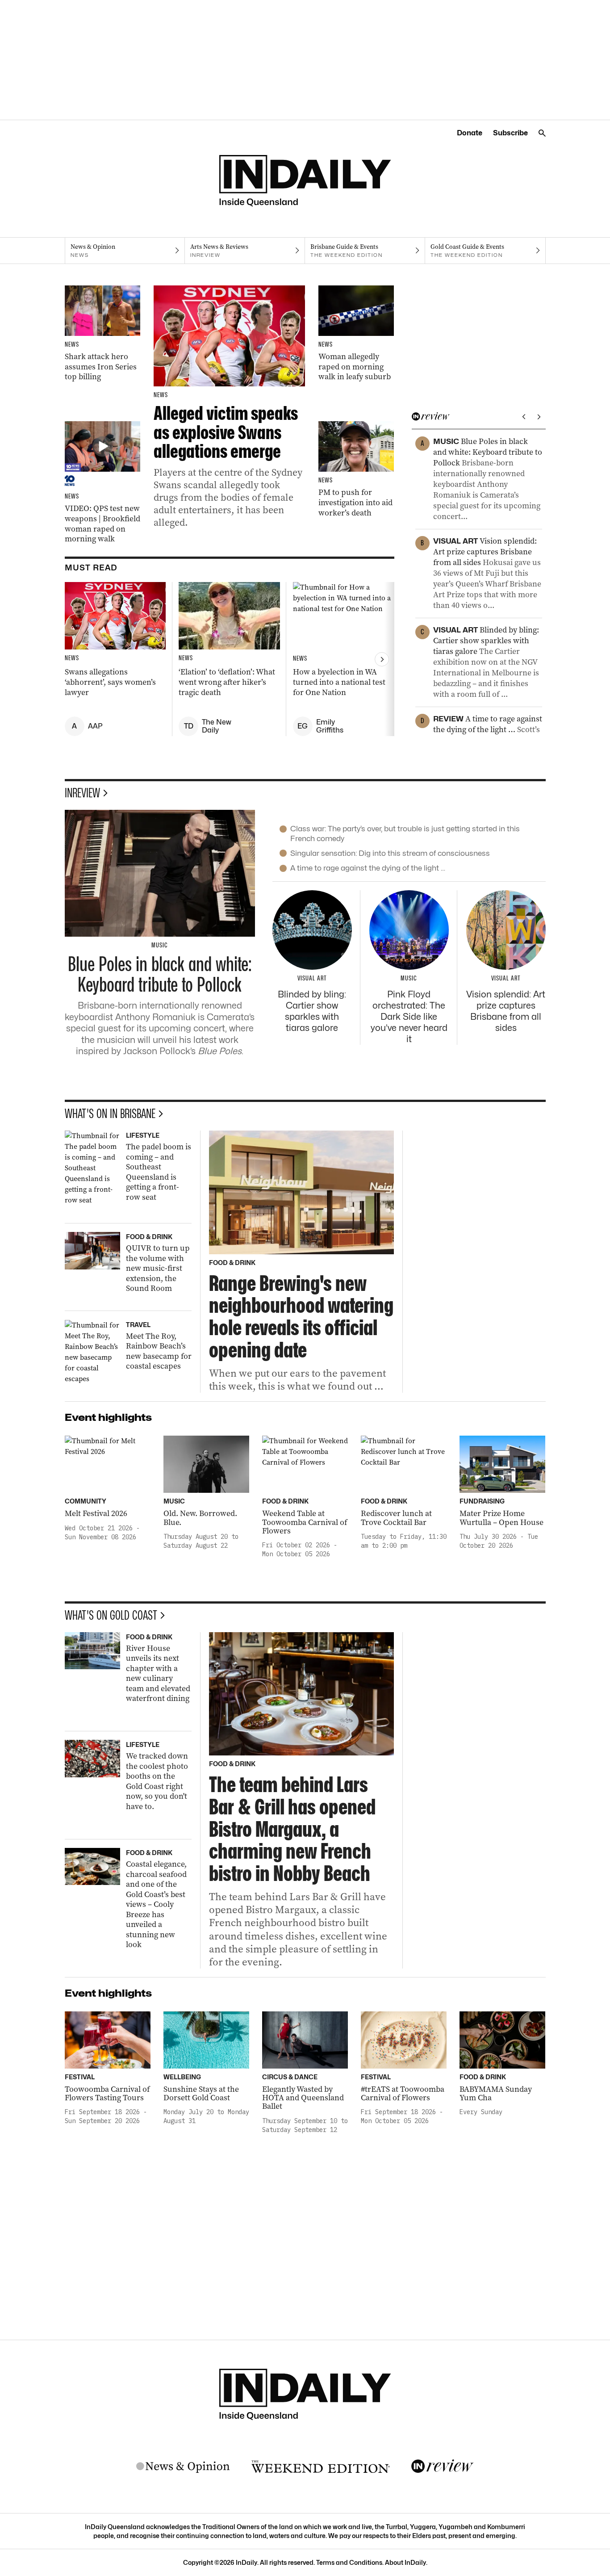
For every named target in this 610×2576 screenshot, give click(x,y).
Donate (470, 133)
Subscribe (510, 133)
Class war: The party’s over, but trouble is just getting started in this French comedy (405, 833)
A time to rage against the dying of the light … (368, 868)
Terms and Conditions (349, 2562)
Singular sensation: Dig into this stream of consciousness (390, 853)
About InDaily (405, 2562)
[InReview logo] (443, 2467)
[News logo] (183, 2467)
